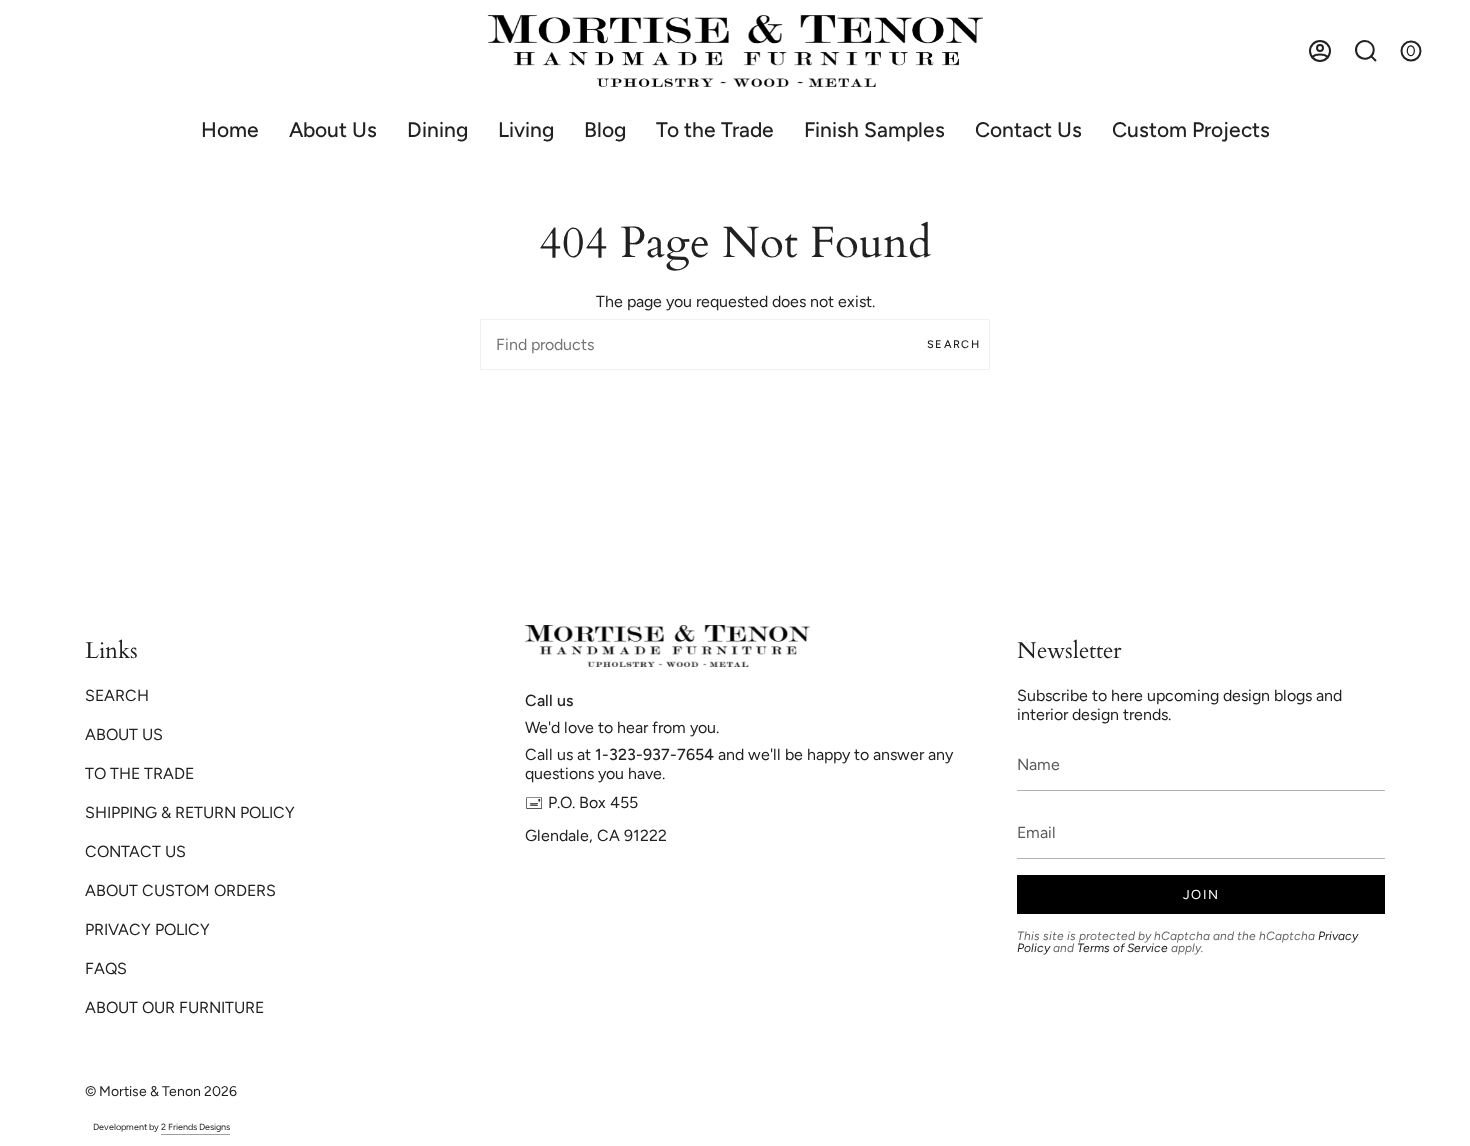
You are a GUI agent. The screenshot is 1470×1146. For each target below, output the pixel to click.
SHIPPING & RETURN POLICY (190, 812)
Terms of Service (1122, 948)
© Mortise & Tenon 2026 (161, 1091)
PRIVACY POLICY (147, 929)
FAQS (106, 968)
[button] (437, 129)
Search (953, 344)
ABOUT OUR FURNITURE (174, 1007)
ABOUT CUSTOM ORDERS (180, 890)
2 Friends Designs (195, 1126)
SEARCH (117, 695)
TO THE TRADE (139, 773)
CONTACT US (135, 851)
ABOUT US (124, 734)
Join (1201, 894)
